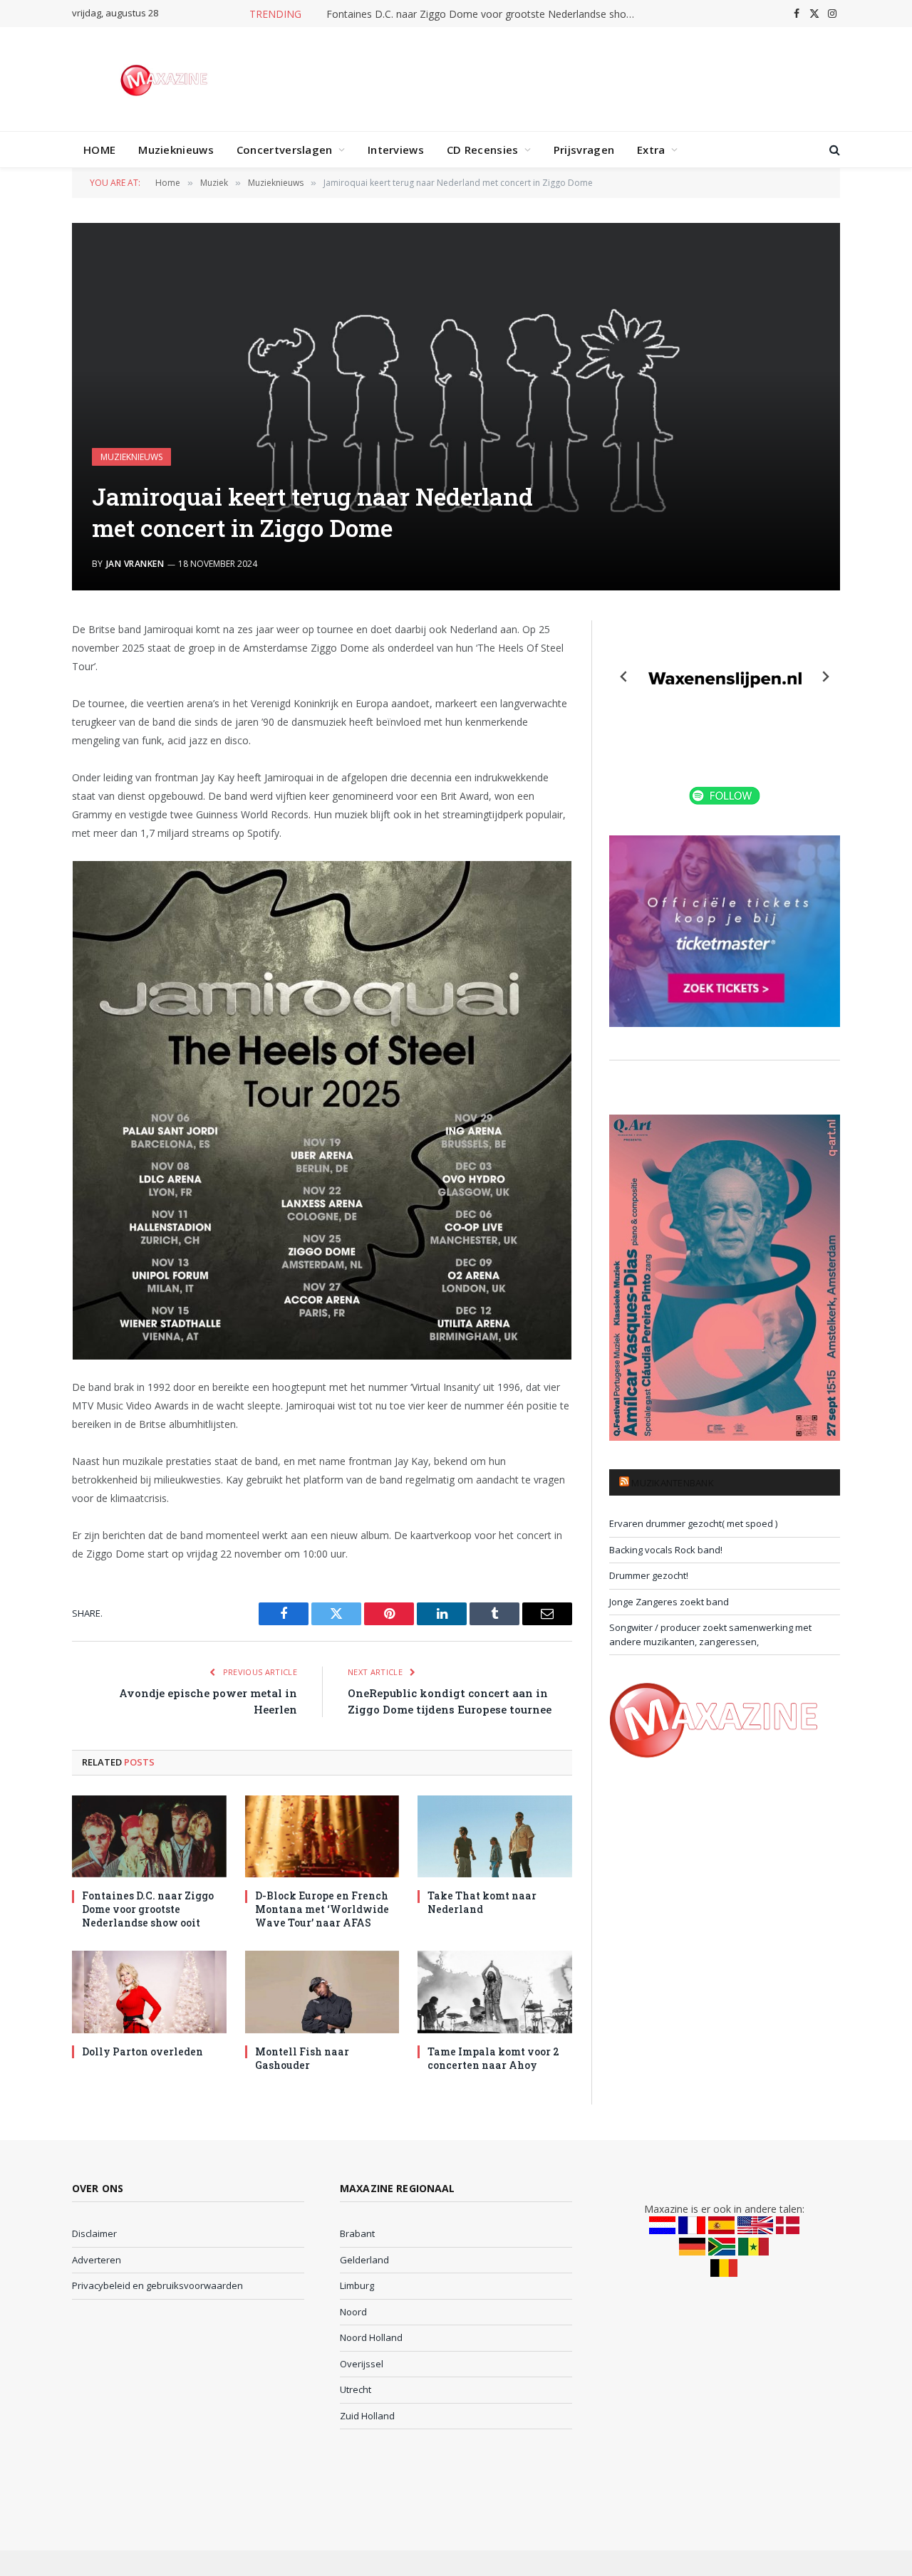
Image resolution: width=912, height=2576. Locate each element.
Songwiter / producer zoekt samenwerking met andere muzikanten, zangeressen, (710, 1634)
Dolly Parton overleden (142, 2051)
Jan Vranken (135, 564)
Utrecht (356, 2389)
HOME (99, 150)
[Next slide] (825, 677)
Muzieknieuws (176, 150)
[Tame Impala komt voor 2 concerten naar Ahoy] (495, 1992)
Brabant (357, 2233)
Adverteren (97, 2260)
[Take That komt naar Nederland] (495, 1836)
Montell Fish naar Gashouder (302, 2058)
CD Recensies (483, 150)
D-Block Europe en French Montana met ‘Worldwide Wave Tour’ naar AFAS (322, 1909)
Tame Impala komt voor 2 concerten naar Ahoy (493, 2058)
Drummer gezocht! (649, 1575)
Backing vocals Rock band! (666, 1550)
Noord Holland (371, 2337)
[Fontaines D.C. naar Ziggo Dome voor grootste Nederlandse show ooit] (149, 1836)
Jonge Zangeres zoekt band (669, 1602)
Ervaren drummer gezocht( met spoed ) (693, 1523)
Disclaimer (94, 2233)
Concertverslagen (285, 150)
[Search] (833, 150)
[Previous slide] (624, 677)
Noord (353, 2312)
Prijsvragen (584, 150)
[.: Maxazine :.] (166, 79)
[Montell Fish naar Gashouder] (322, 1992)
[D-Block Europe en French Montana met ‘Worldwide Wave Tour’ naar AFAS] (322, 1836)
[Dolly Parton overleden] (149, 1992)
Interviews (396, 150)
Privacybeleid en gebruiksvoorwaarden (157, 2285)
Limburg (357, 2285)
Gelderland (364, 2260)
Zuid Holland (367, 2416)
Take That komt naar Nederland (482, 1902)
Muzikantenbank (673, 1483)
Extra (651, 150)
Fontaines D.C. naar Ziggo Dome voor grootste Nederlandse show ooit (487, 14)
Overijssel (362, 2364)
